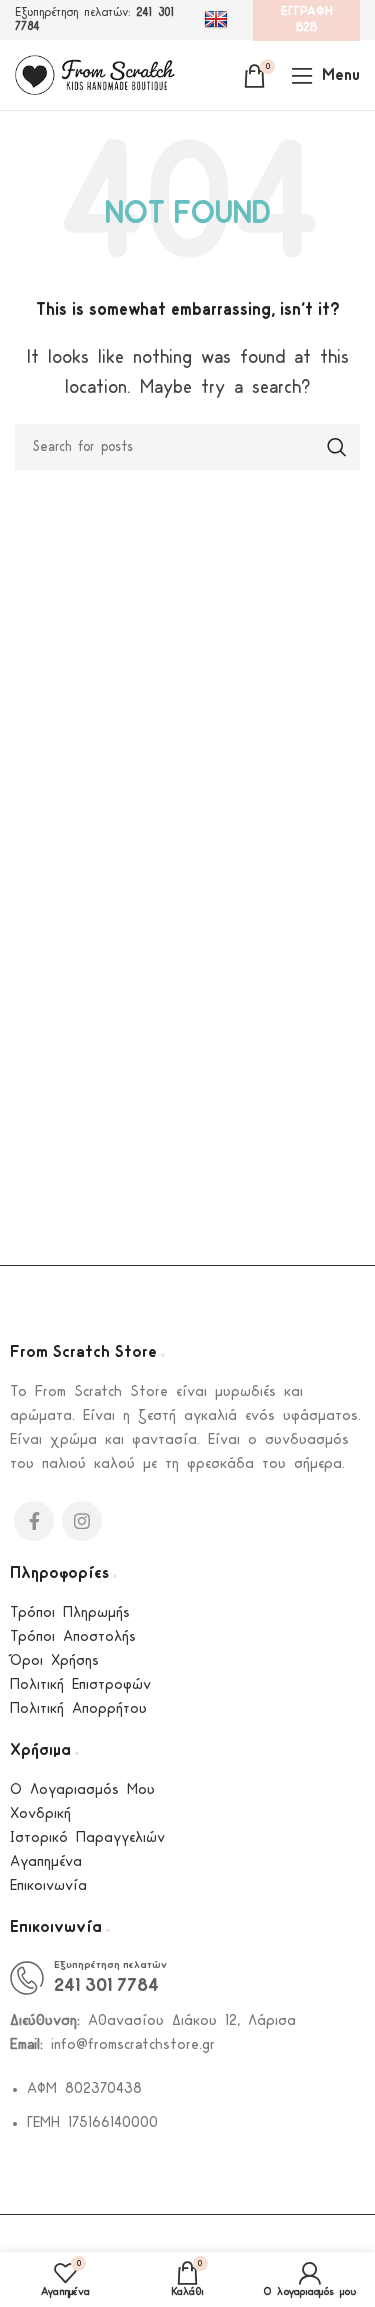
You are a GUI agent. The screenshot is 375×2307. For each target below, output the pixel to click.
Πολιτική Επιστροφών (80, 1685)
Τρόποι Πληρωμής (70, 1613)
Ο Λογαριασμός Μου (82, 1790)
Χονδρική (40, 1814)
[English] (218, 20)
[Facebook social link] (34, 1521)
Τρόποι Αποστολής (73, 1637)
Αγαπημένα (46, 1862)
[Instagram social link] (82, 1521)
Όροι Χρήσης (54, 1661)
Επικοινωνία (48, 1886)
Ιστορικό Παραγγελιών (87, 1838)
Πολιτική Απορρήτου (78, 1709)
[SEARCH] (337, 447)
